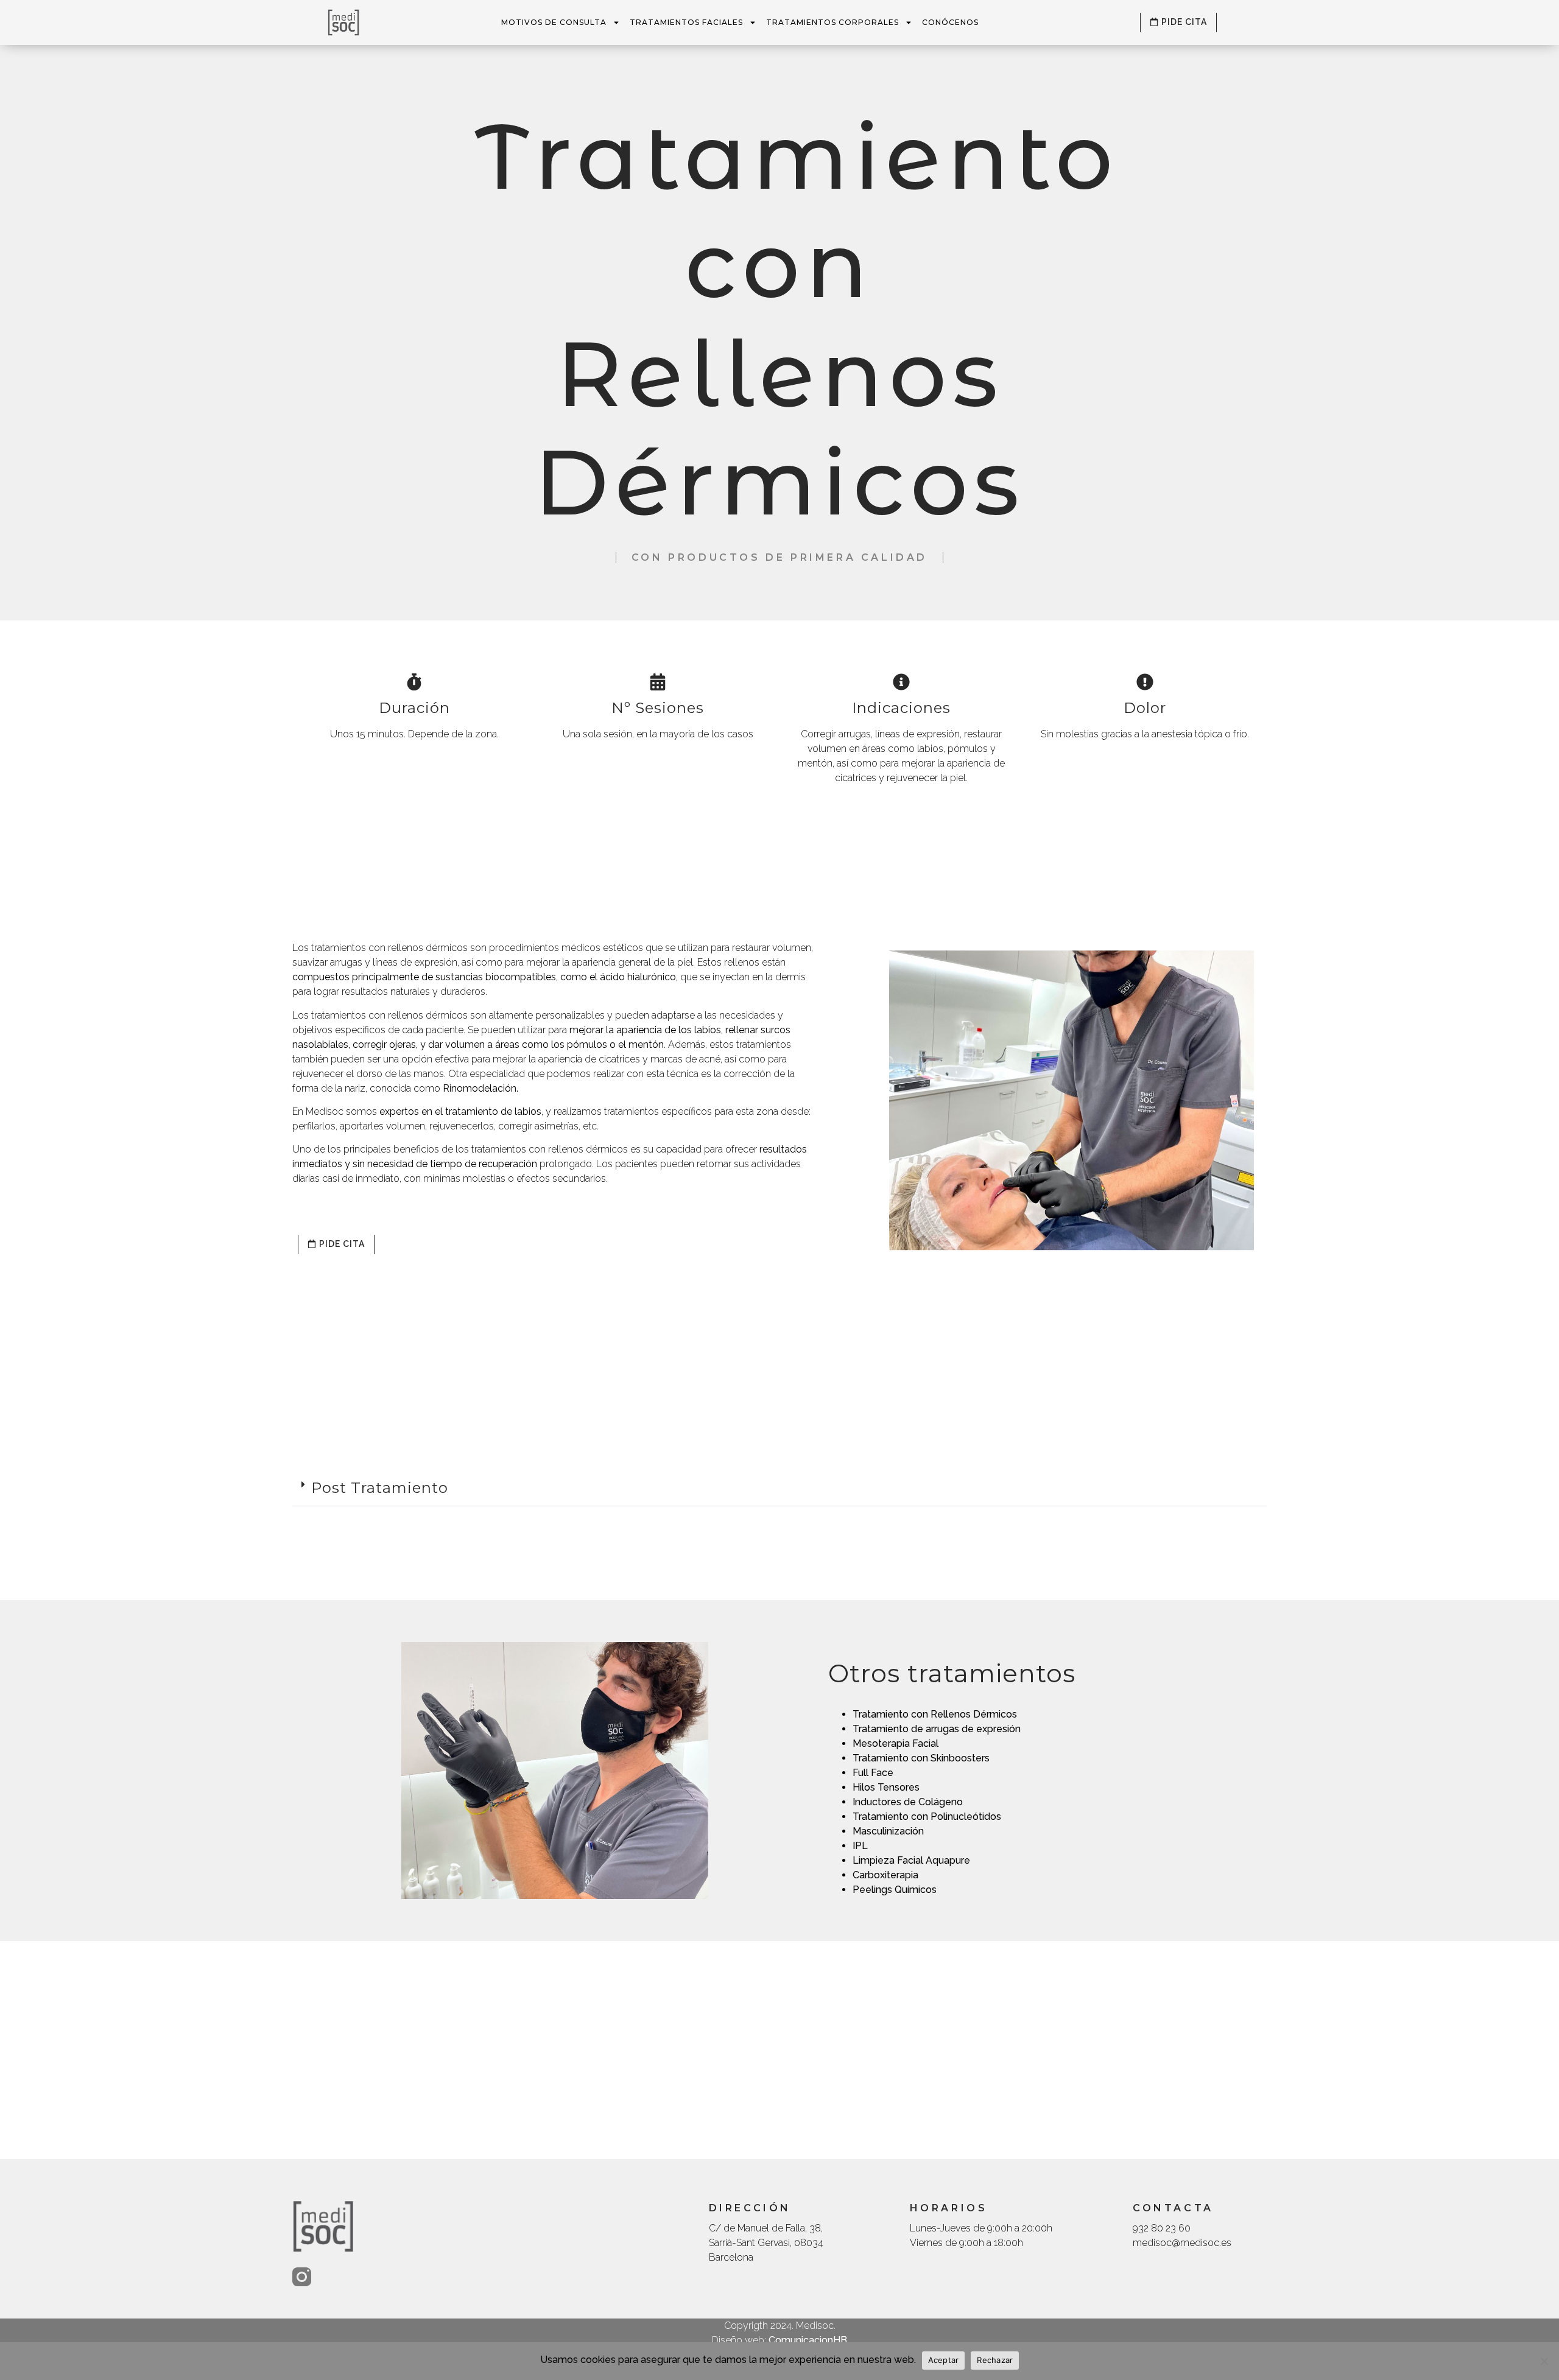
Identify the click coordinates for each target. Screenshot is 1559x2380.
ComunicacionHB (808, 2340)
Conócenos (950, 22)
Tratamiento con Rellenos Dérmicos (935, 1714)
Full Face (873, 1773)
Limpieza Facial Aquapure (911, 1860)
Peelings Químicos (895, 1890)
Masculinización (888, 1831)
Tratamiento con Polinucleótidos (927, 1817)
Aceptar (944, 2360)
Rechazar (995, 2360)
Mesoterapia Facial (896, 1743)
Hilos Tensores (886, 1787)
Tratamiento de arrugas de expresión (937, 1729)
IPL (860, 1846)
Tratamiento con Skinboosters (921, 1758)
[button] (779, 1489)
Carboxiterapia (885, 1875)
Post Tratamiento (380, 1488)
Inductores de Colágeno (908, 1802)
